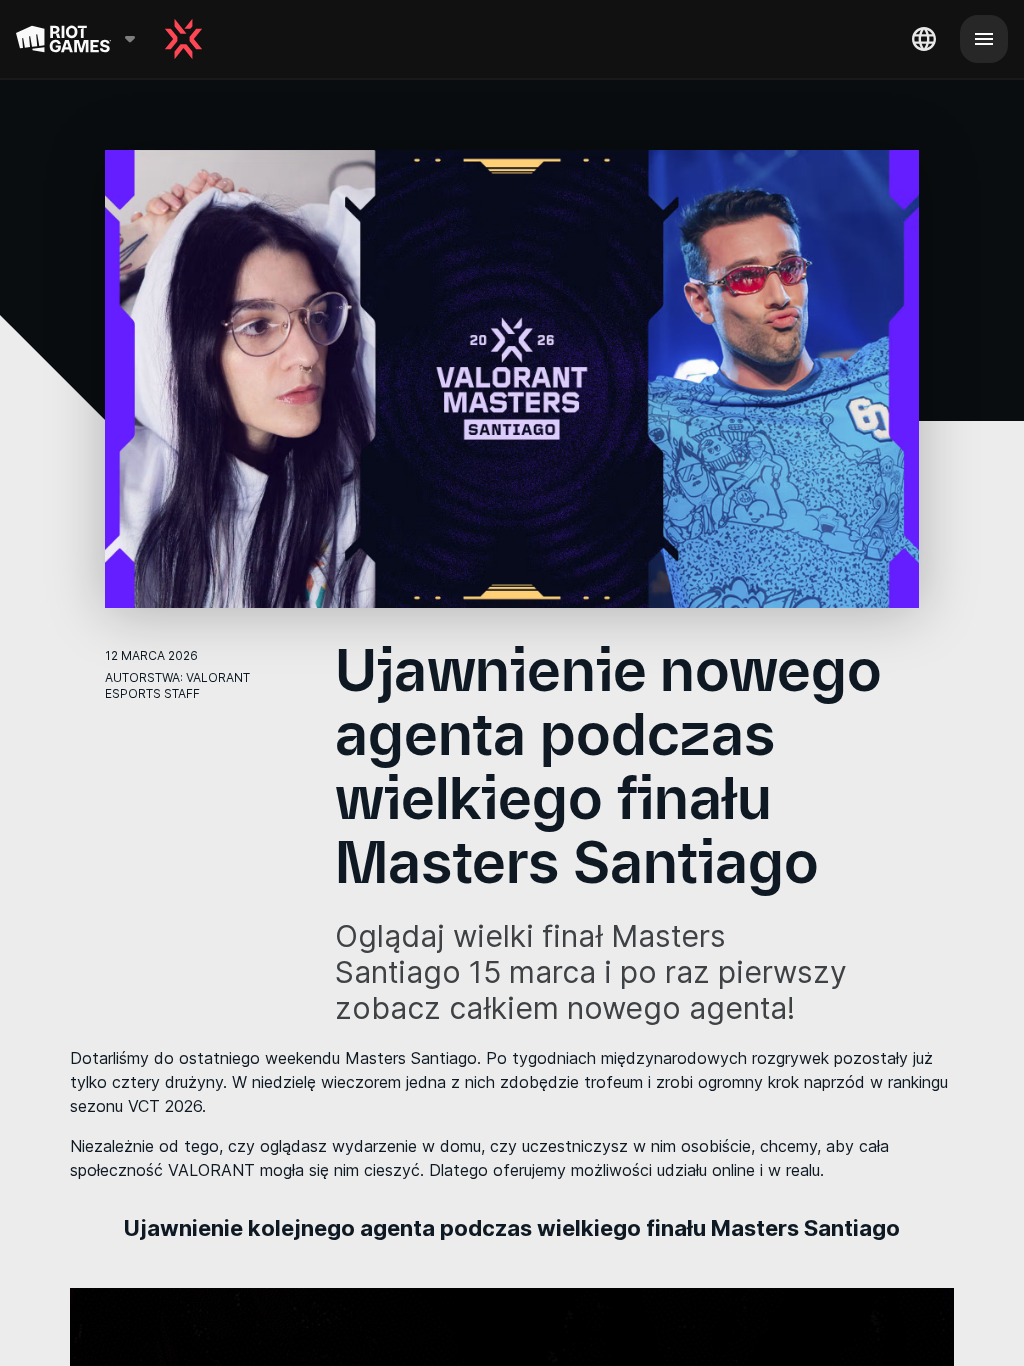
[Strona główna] (183, 39)
